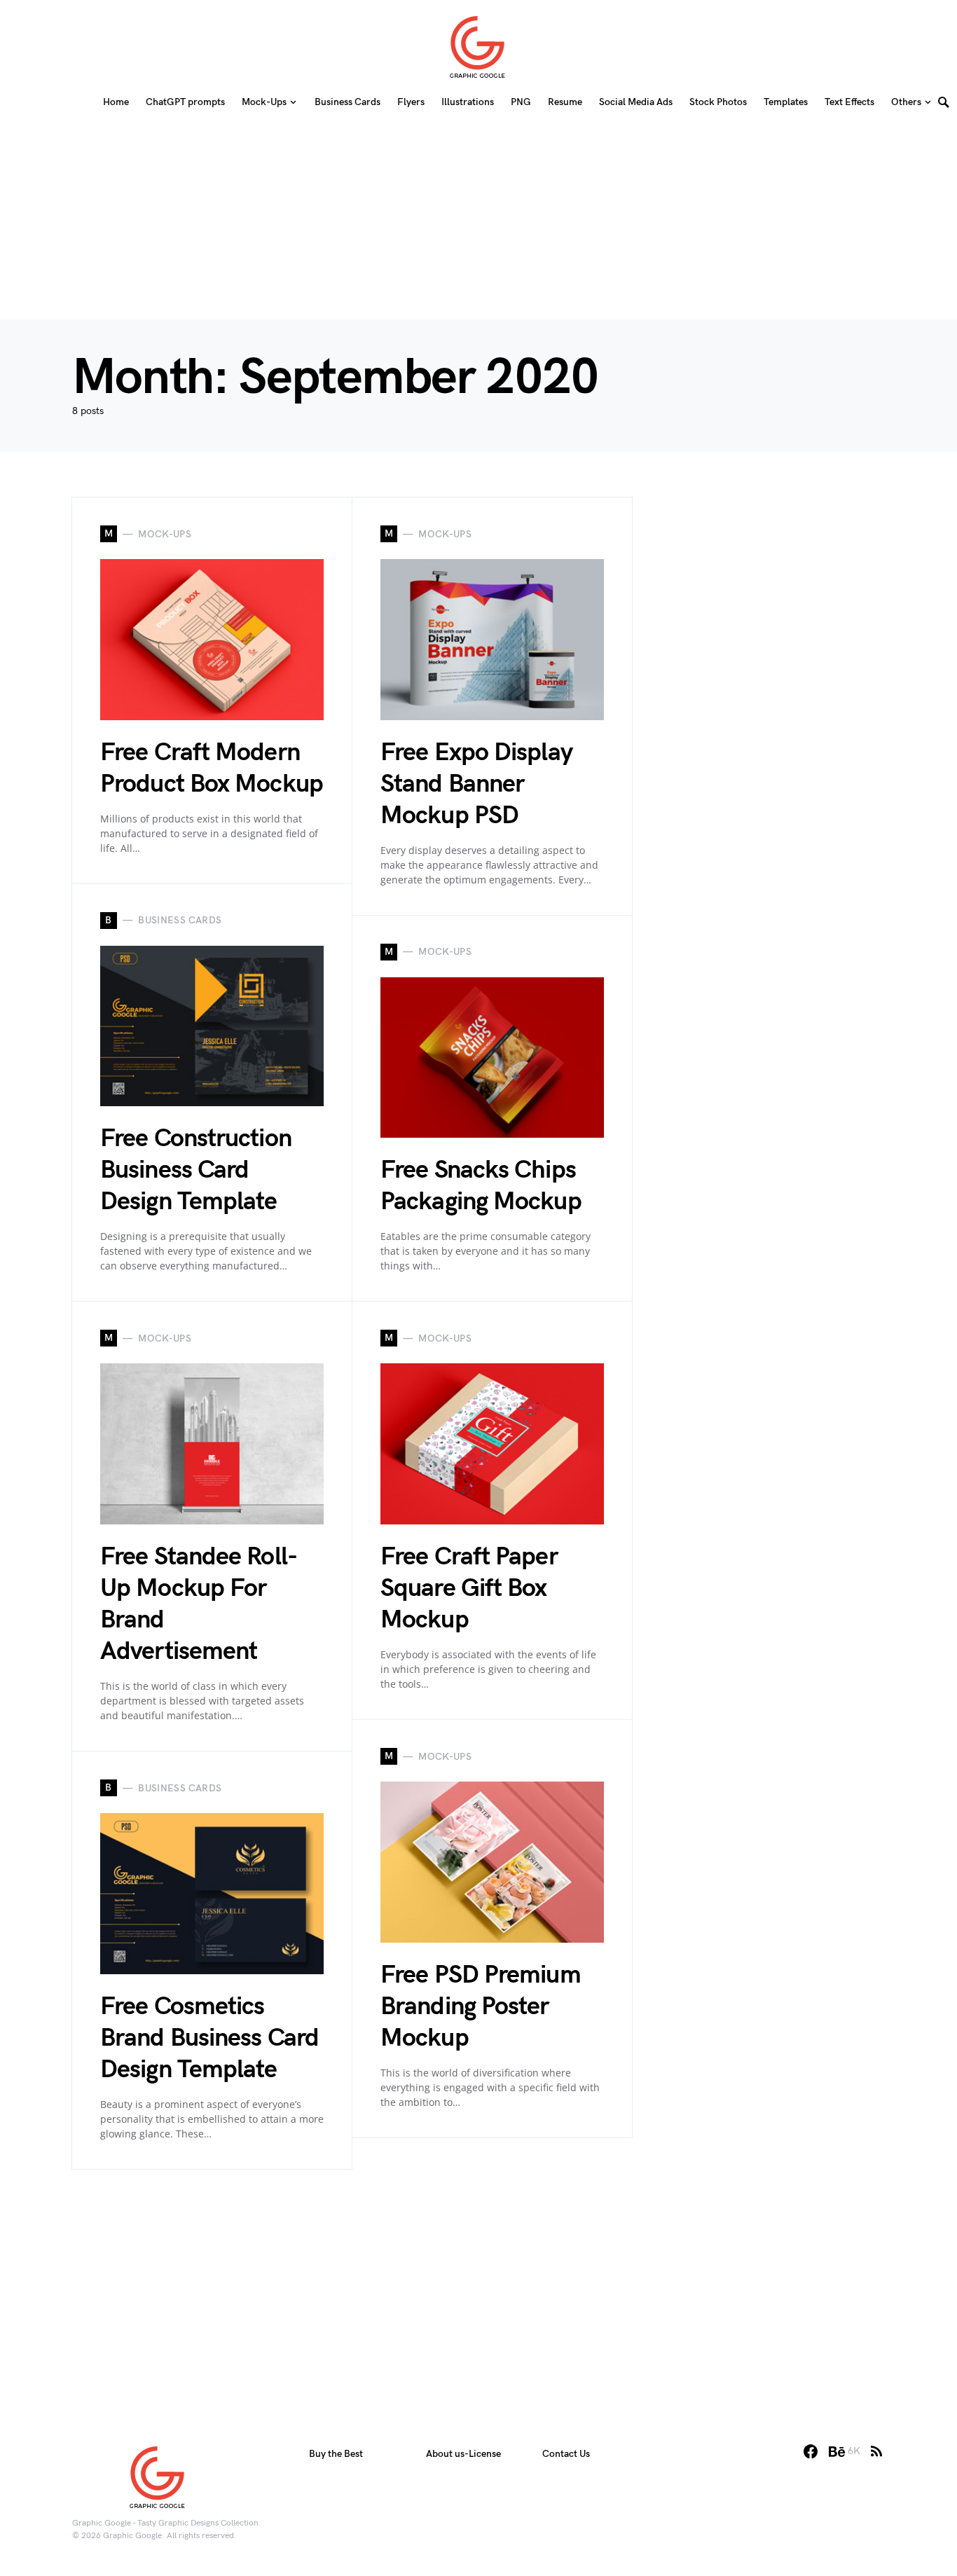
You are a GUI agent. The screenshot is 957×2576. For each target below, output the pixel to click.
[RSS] (876, 2451)
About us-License (463, 2454)
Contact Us (566, 2454)
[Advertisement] (478, 221)
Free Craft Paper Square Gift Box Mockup (469, 1589)
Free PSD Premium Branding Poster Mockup (481, 2007)
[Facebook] (811, 2451)
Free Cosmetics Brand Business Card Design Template (209, 2038)
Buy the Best (336, 2454)
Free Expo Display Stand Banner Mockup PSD (476, 784)
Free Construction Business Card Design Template (196, 1170)
